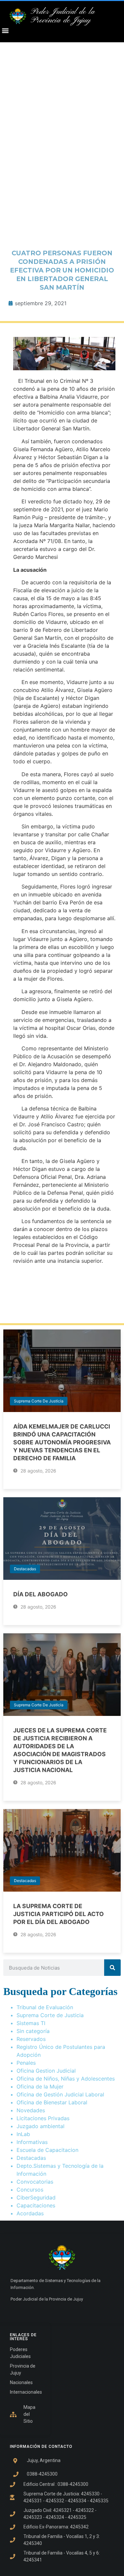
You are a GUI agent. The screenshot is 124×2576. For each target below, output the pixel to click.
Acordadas (30, 2213)
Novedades (31, 2110)
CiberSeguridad (36, 2197)
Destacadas (25, 1569)
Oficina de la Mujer (40, 2086)
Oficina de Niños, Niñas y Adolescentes (66, 2079)
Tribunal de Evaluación (45, 2007)
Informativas (32, 2142)
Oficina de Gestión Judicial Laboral (60, 2094)
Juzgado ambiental (41, 2126)
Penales (26, 2063)
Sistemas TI (31, 2023)
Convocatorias (35, 2182)
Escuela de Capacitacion (47, 2150)
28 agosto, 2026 (38, 1471)
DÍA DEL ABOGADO (41, 1594)
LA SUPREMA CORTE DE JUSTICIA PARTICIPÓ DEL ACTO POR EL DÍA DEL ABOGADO (59, 1914)
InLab (23, 2134)
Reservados (31, 2039)
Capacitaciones (36, 2205)
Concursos (30, 2190)
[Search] (112, 1968)
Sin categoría (33, 2031)
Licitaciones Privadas (43, 2118)
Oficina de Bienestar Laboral (52, 2102)
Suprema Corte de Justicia (39, 1401)
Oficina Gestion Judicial (46, 2071)
